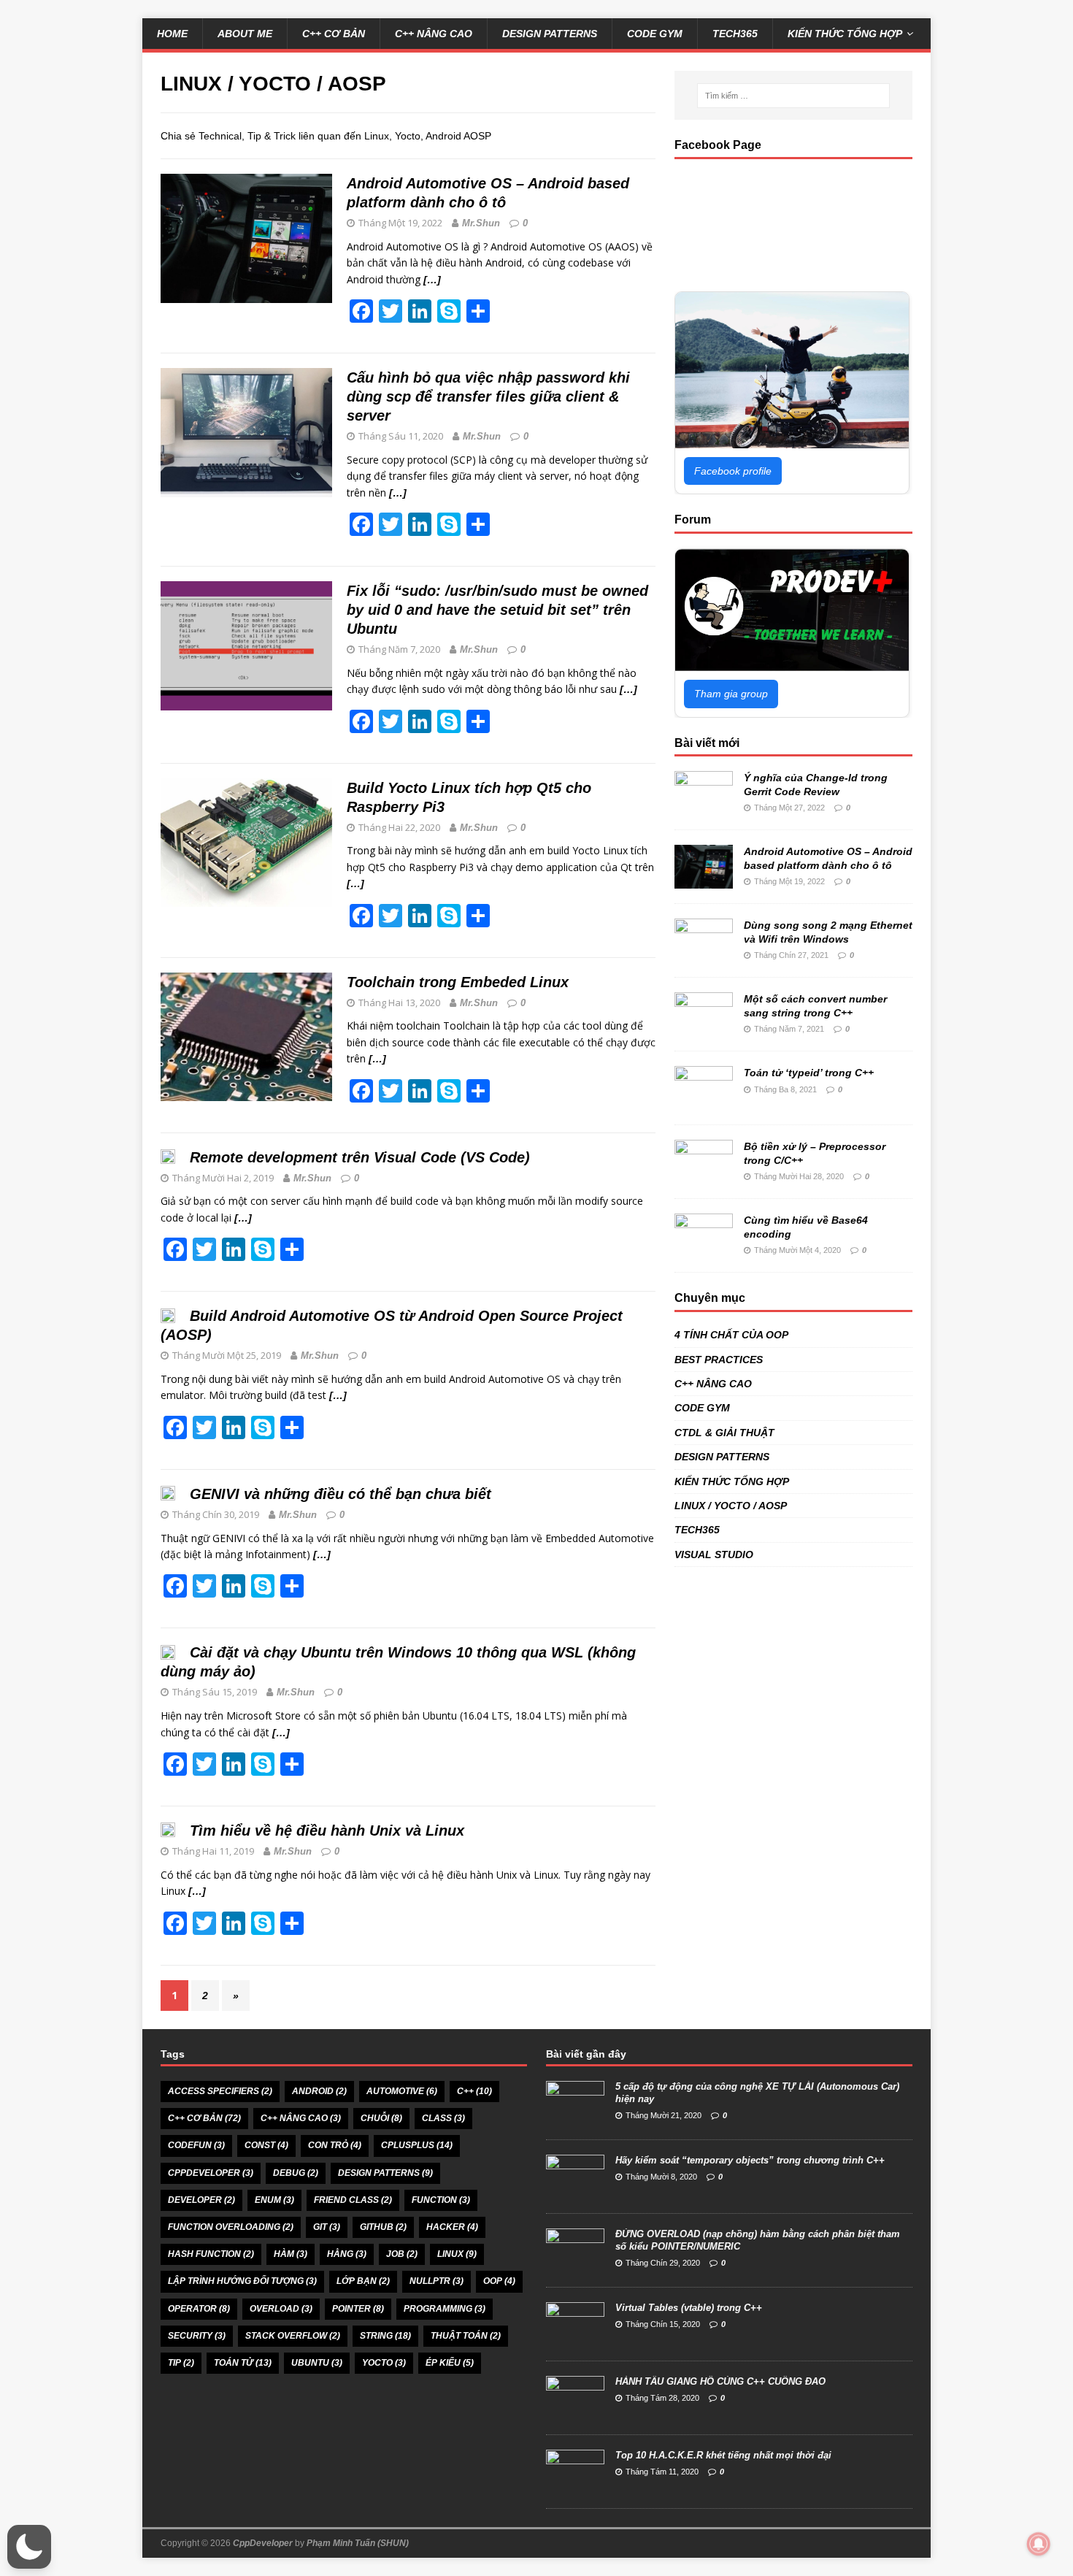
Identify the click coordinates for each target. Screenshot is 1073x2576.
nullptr (436, 2281)
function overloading (231, 2227)
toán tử (243, 2363)
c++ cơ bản (204, 2118)
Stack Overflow (293, 2336)
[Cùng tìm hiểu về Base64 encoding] (704, 1249)
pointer (358, 2309)
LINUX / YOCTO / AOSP (731, 1506)
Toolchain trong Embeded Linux (458, 982)
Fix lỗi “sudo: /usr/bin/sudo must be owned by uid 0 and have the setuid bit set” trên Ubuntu (497, 610)
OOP (499, 2281)
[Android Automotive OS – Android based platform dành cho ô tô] (704, 881)
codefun (196, 2145)
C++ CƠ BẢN (334, 34)
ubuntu (317, 2363)
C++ (474, 2091)
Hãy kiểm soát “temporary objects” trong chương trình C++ (750, 2160)
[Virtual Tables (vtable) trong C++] (575, 2338)
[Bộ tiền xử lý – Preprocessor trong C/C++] (704, 1176)
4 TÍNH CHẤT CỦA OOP (731, 1335)
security (197, 2336)
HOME (172, 34)
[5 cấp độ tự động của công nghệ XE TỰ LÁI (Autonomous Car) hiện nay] (575, 2116)
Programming (445, 2309)
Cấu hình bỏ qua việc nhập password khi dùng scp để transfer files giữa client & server (488, 396)
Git (327, 2227)
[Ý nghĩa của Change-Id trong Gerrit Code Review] (704, 807)
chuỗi (381, 2118)
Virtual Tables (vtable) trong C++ (689, 2308)
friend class (353, 2200)
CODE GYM (655, 34)
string (385, 2336)
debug (296, 2173)
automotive (402, 2091)
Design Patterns (385, 2173)
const (266, 2145)
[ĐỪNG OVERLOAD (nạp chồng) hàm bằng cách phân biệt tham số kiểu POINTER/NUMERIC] (575, 2264)
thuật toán (466, 2336)
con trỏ (335, 2145)
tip (181, 2363)
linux (457, 2254)
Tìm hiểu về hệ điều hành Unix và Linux (327, 1831)
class (443, 2118)
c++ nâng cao (301, 2118)
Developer (201, 2200)
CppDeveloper (263, 2543)
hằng (347, 2254)
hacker (452, 2227)
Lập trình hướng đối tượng (242, 2281)
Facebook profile (733, 471)
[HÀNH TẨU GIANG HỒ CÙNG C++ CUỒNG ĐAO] (575, 2411)
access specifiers (220, 2091)
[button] (29, 2547)
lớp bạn (363, 2281)
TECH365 (735, 34)
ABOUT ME (245, 34)
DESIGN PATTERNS (550, 34)
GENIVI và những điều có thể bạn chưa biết (341, 1494)
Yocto (384, 2363)
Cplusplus (417, 2145)
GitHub (383, 2227)
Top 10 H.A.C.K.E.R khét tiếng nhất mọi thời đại (723, 2455)
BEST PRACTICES (719, 1360)
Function (441, 2200)
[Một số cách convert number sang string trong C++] (704, 1028)
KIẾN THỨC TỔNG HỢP (845, 34)
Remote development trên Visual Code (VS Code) (360, 1157)
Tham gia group (731, 694)
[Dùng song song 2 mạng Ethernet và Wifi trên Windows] (704, 954)
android (319, 2091)
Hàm (291, 2254)
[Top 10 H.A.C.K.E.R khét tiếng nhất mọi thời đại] (575, 2485)
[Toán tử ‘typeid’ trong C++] (704, 1102)
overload (281, 2309)
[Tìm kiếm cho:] (793, 96)
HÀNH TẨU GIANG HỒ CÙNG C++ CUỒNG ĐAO (720, 2381)
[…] (432, 280)
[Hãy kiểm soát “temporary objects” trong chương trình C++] (575, 2190)
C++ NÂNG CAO (434, 34)
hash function (211, 2254)
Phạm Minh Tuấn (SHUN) (358, 2543)
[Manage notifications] (1039, 2544)
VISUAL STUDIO (714, 1555)
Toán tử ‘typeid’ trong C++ (809, 1073)
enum (274, 2200)
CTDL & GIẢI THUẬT (724, 1433)
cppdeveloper (211, 2173)
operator (199, 2309)
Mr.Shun (481, 223)
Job (402, 2254)
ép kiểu (450, 2363)
